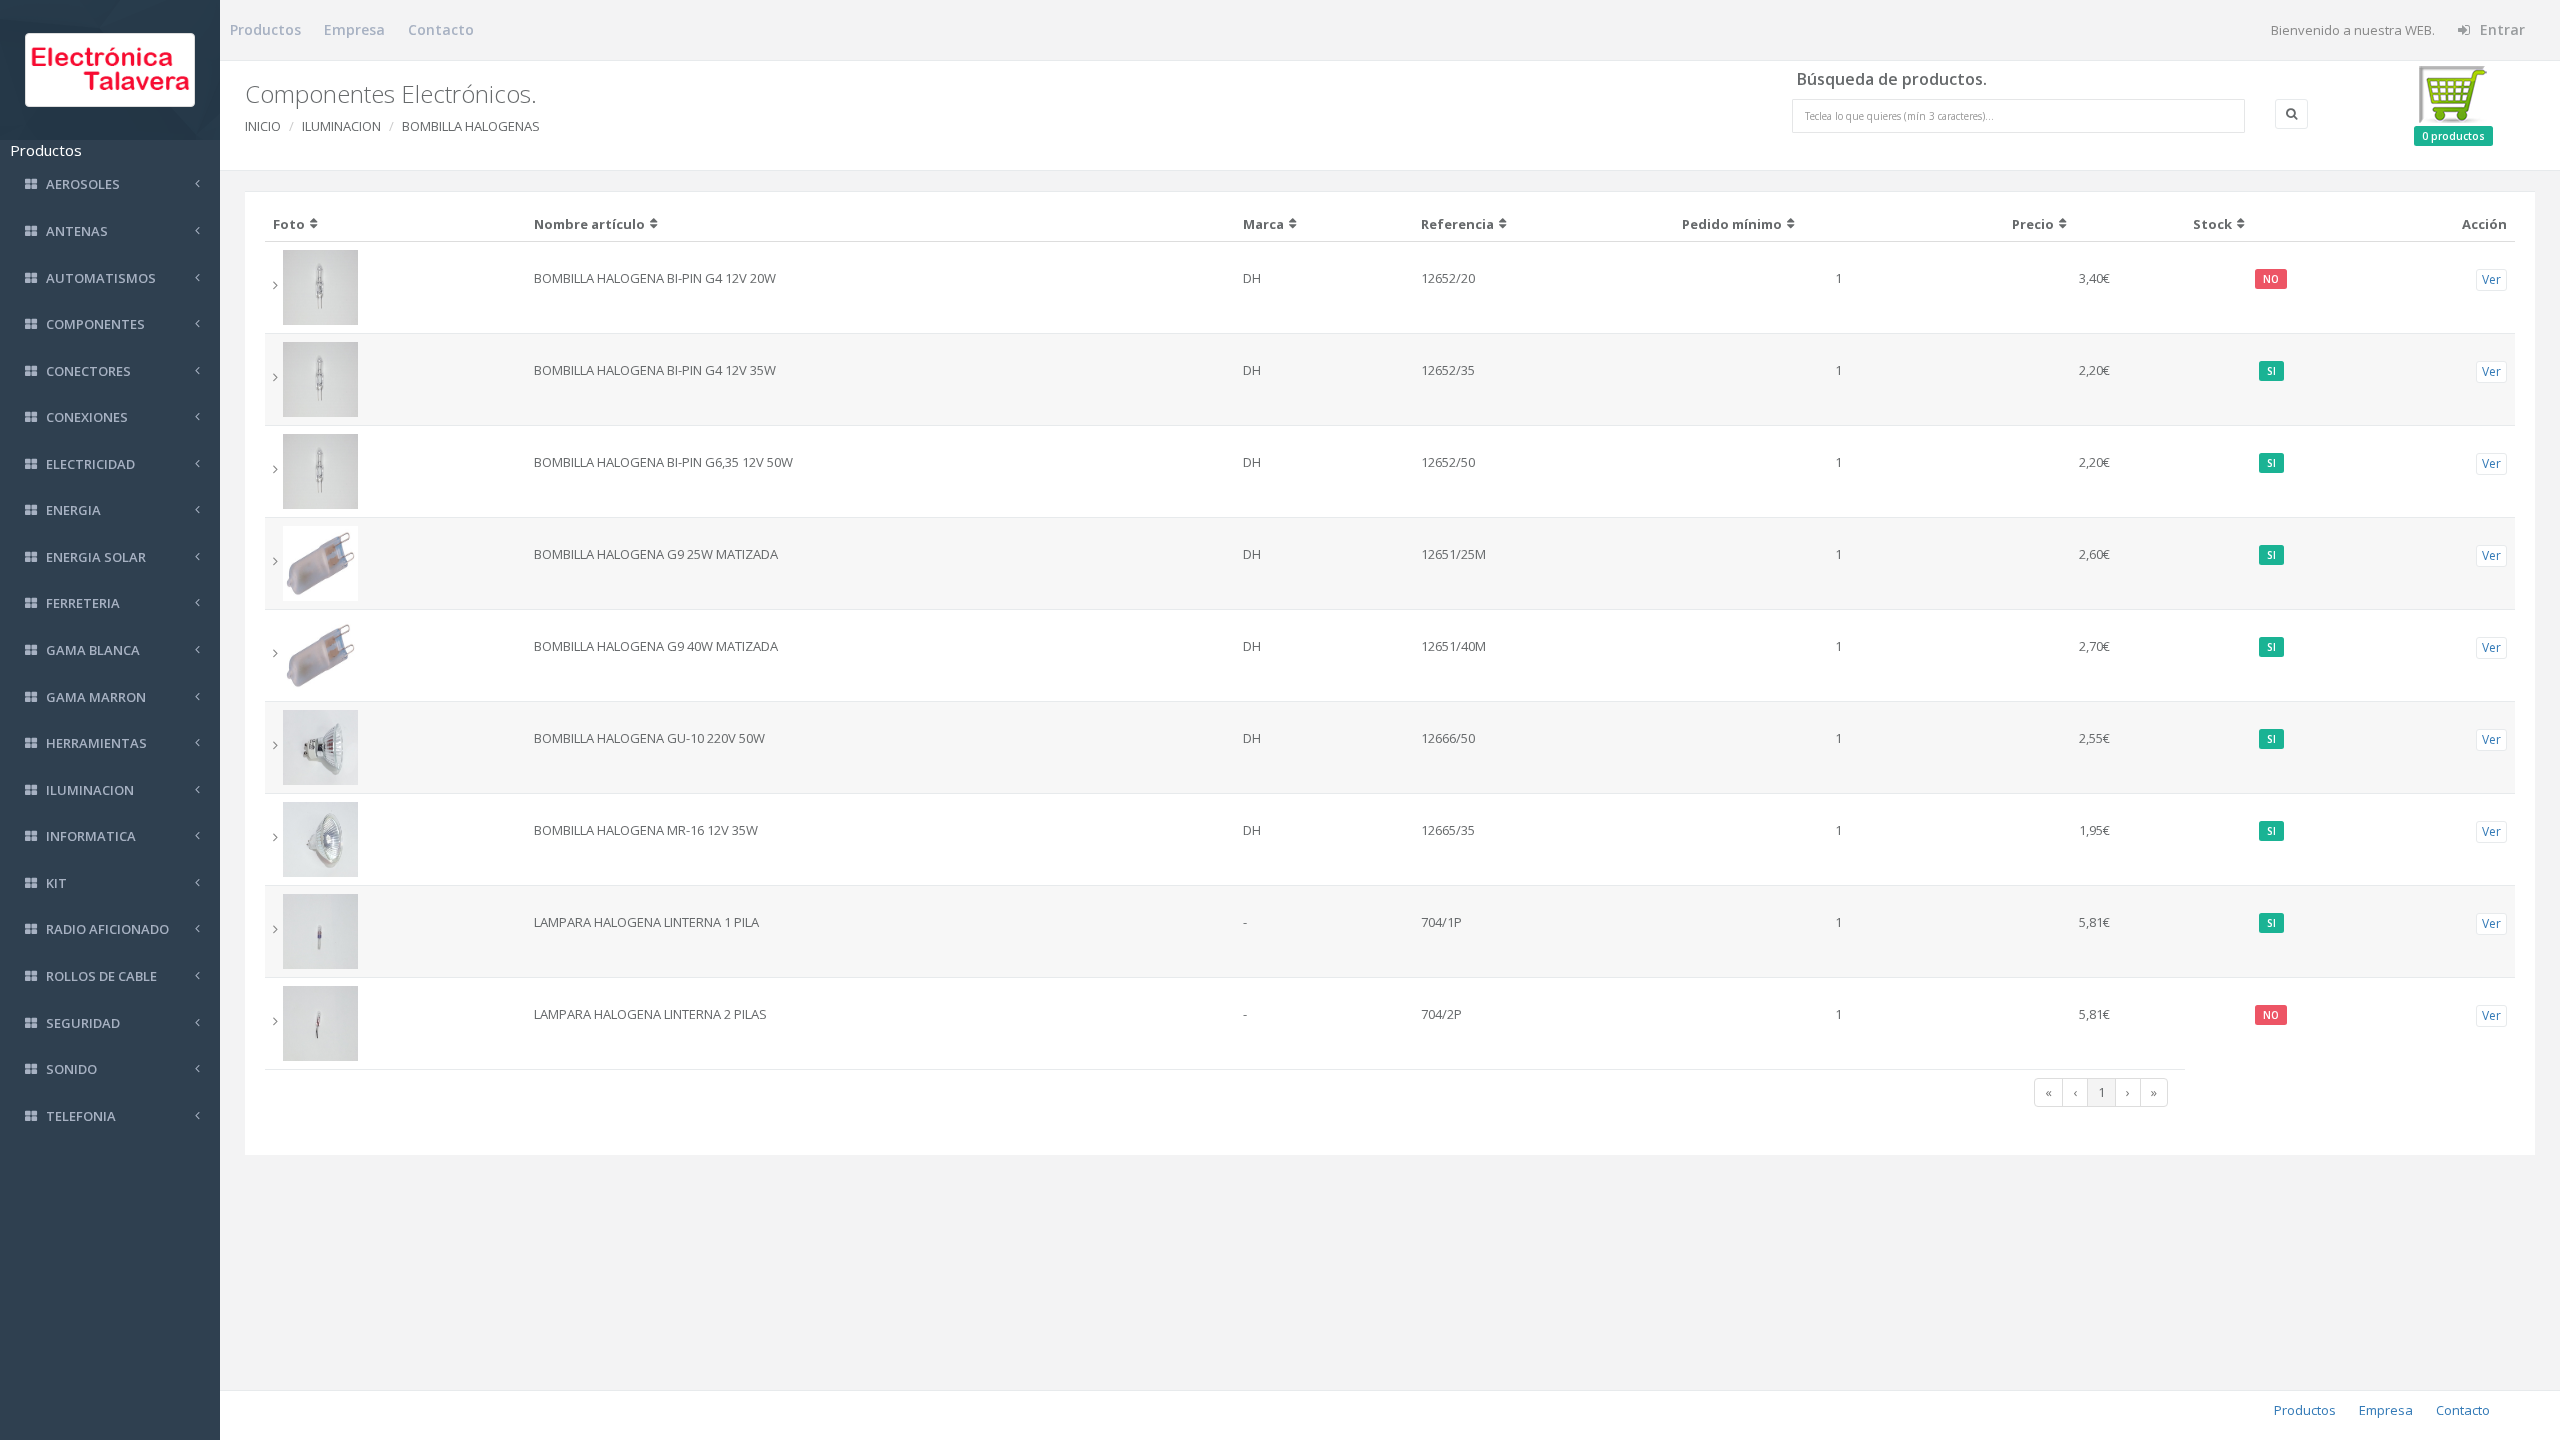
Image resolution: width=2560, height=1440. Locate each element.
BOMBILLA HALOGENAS (471, 126)
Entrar (2500, 29)
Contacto (441, 29)
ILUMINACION (341, 126)
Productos (265, 29)
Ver (2491, 279)
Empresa (354, 29)
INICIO (263, 126)
